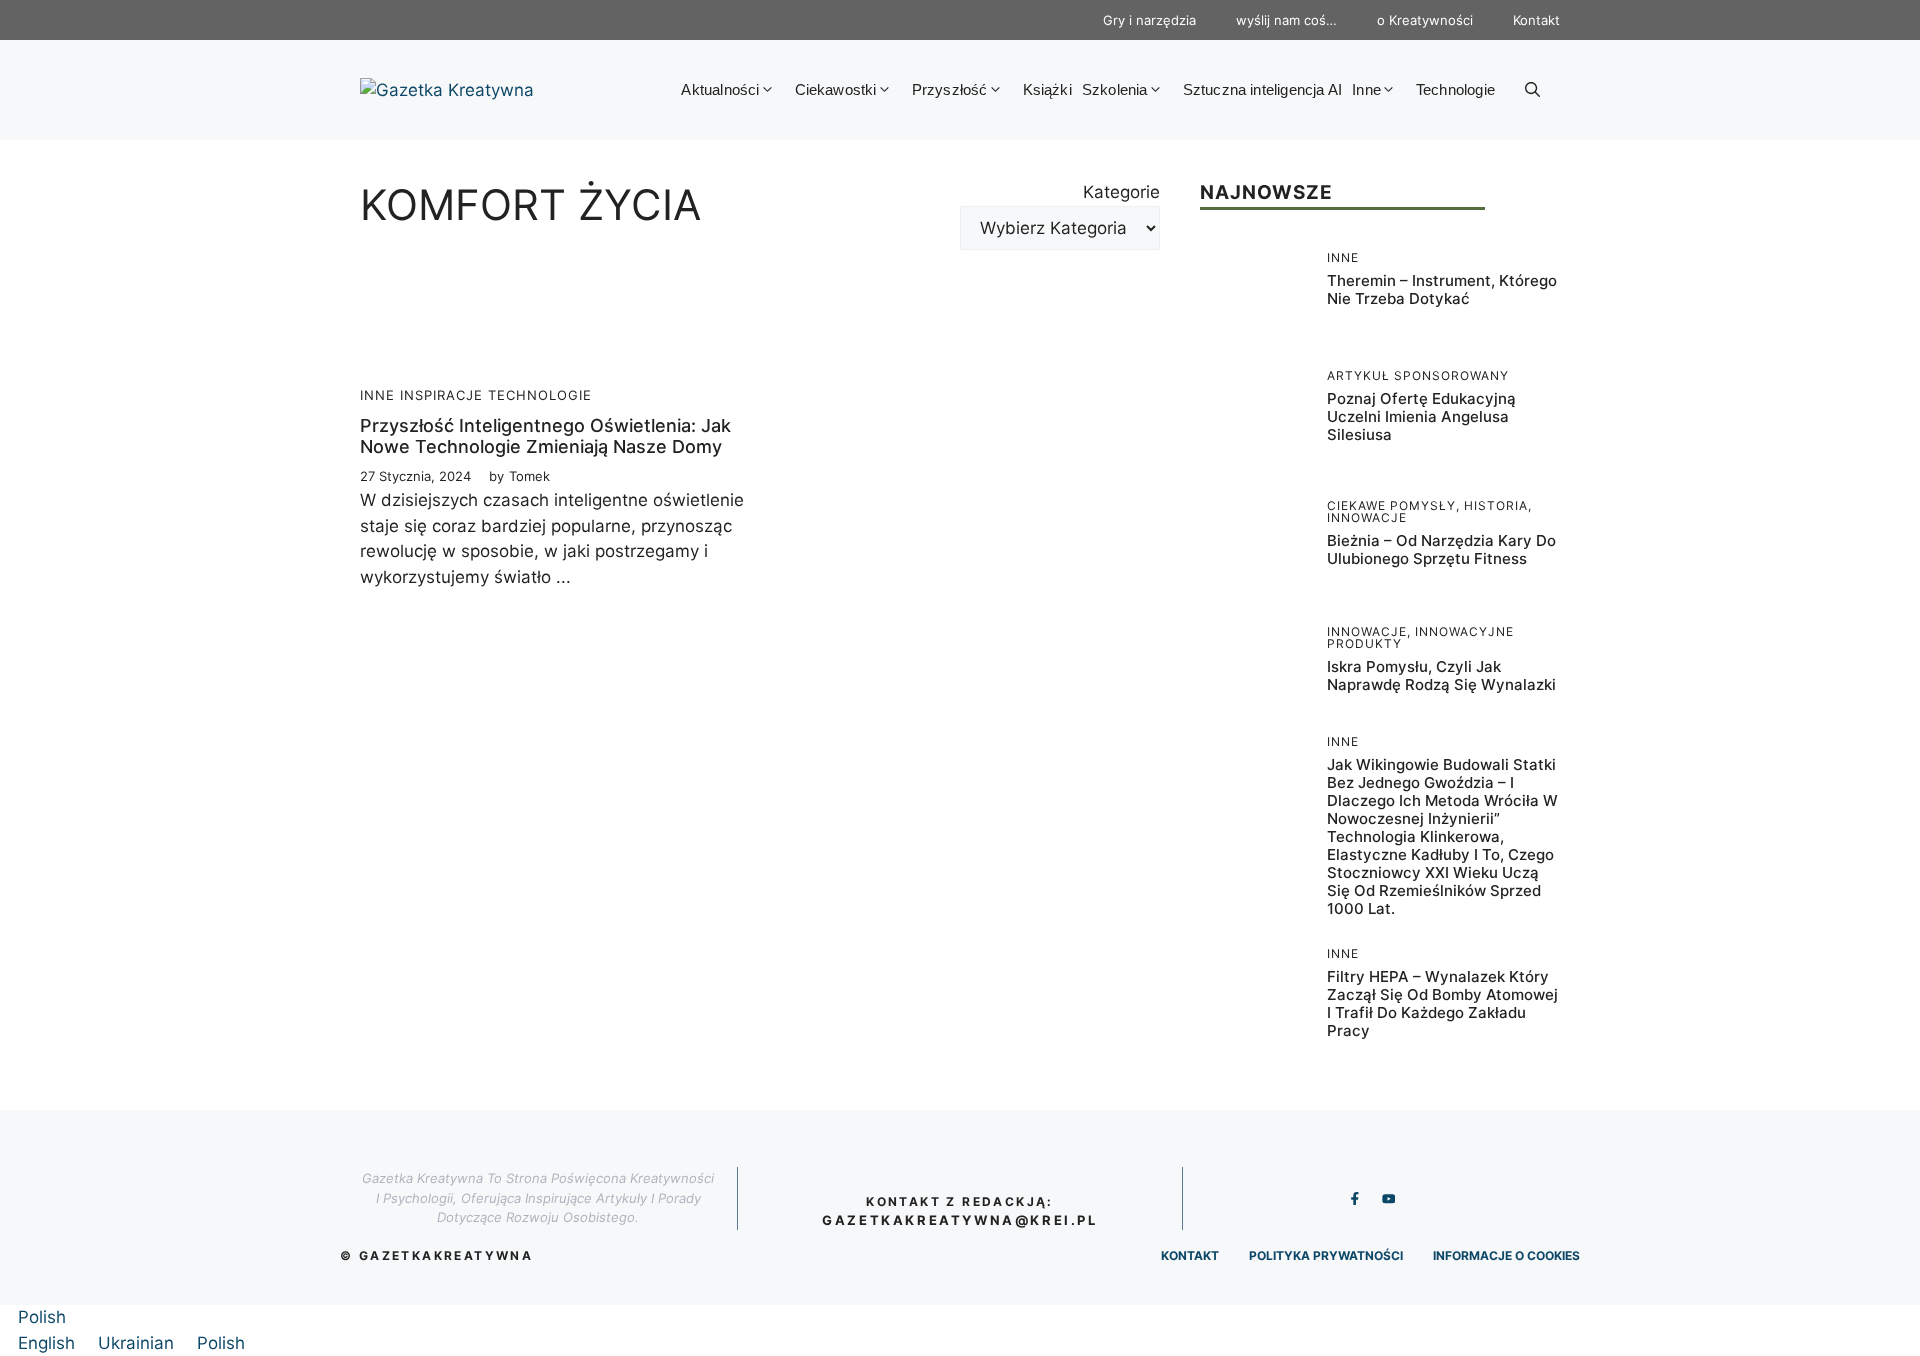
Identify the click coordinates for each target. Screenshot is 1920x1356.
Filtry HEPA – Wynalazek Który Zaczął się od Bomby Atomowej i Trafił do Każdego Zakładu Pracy (1442, 1003)
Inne (1366, 89)
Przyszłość (950, 89)
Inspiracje (441, 395)
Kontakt (1536, 20)
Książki (1047, 89)
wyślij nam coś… (1286, 20)
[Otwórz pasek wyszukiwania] (1532, 90)
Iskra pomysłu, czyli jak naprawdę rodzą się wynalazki (1441, 675)
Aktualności (720, 89)
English (49, 1343)
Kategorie (1121, 192)
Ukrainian (138, 1343)
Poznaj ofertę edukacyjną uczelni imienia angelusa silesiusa (1421, 416)
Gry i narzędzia (1149, 20)
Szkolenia (1115, 89)
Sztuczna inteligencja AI (1263, 89)
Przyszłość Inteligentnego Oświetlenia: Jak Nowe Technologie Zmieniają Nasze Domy (545, 436)
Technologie (1455, 89)
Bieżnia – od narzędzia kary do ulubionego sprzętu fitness (1441, 549)
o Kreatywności (1425, 20)
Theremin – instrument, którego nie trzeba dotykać (1442, 289)
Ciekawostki (836, 89)
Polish (42, 1317)
